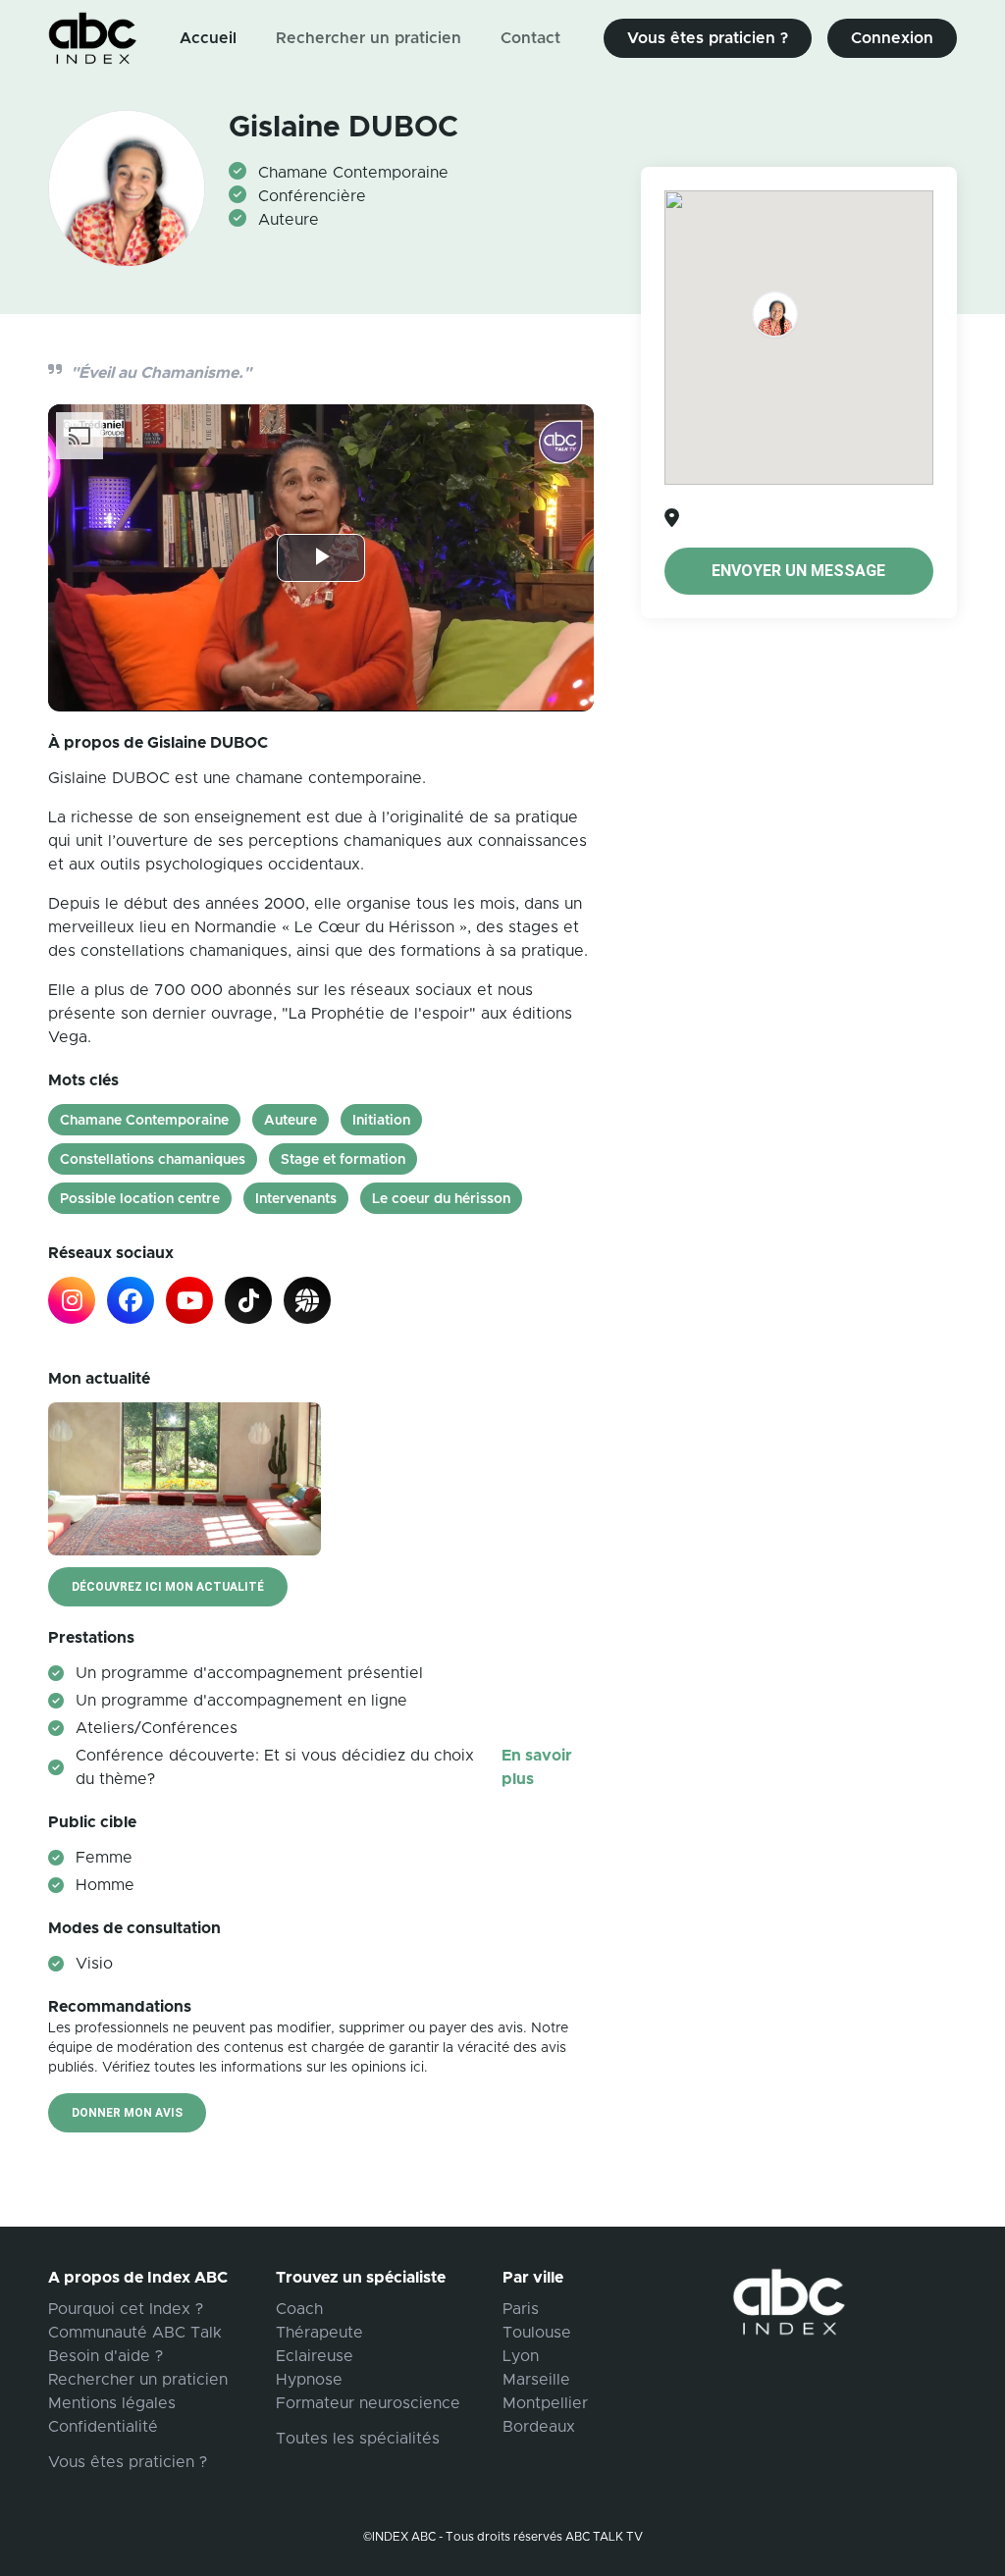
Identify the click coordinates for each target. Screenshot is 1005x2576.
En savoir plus (537, 1767)
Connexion (892, 38)
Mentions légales (112, 2403)
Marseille (536, 2380)
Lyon (521, 2356)
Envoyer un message (798, 571)
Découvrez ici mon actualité (168, 1587)
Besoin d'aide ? (106, 2356)
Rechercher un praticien (369, 38)
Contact (530, 38)
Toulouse (537, 2333)
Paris (521, 2309)
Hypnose (309, 2380)
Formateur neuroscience (368, 2403)
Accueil (208, 38)
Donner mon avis (127, 2113)
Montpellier (545, 2403)
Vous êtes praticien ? (708, 38)
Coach (299, 2309)
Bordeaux (539, 2427)
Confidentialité (103, 2427)
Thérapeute (319, 2333)
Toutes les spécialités (358, 2439)
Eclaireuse (315, 2356)
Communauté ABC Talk (135, 2333)
